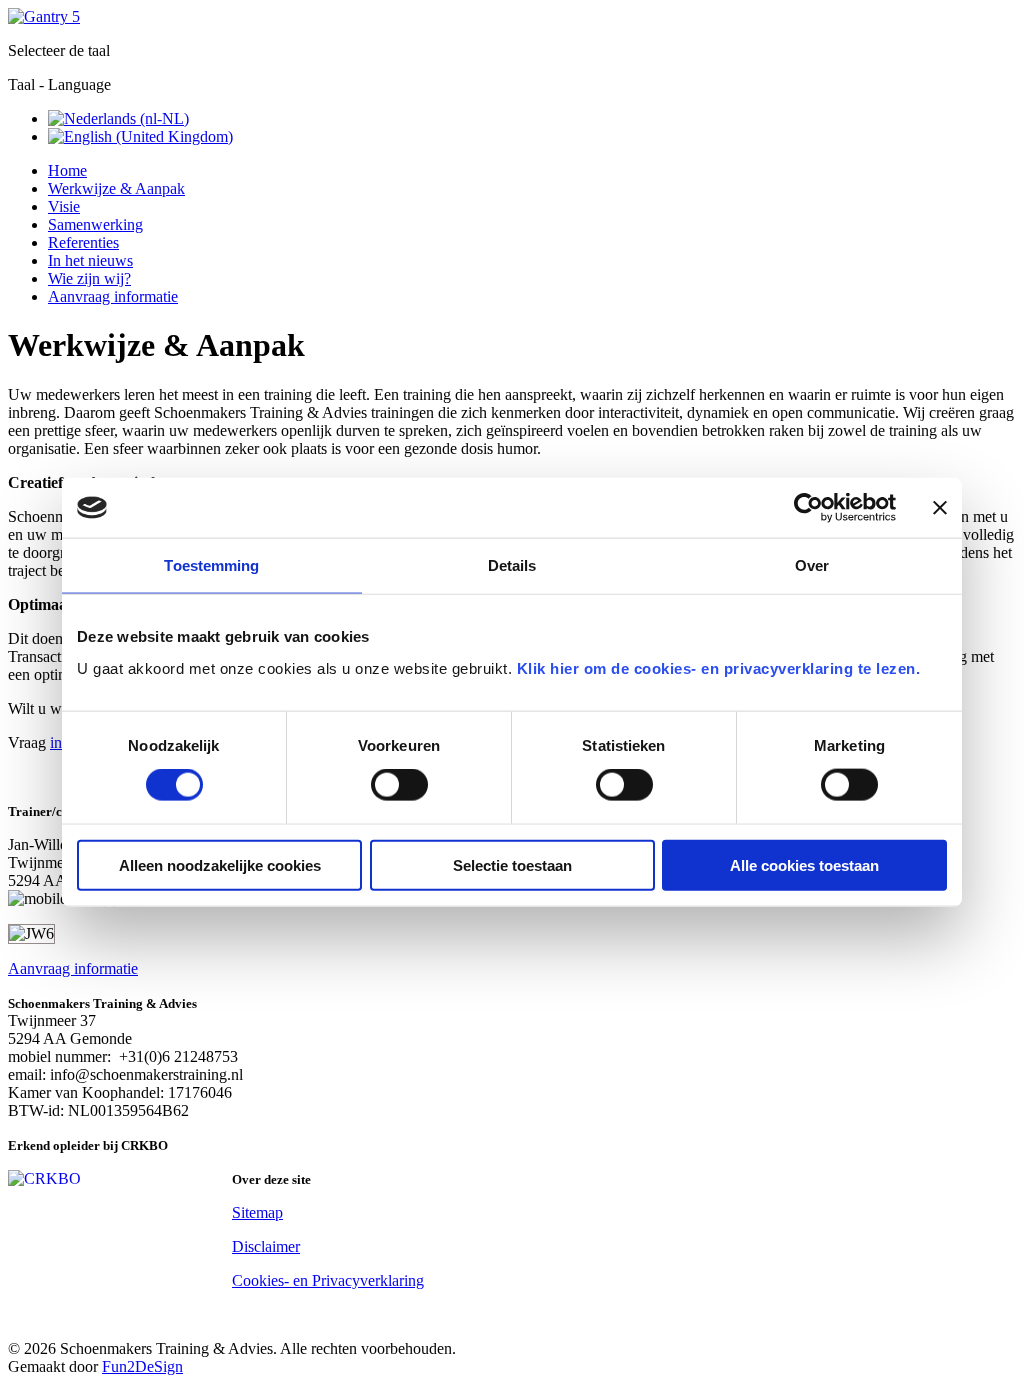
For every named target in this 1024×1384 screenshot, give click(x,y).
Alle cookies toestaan (804, 864)
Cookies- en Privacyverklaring (328, 1280)
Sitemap (257, 1212)
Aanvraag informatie (73, 968)
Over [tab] (812, 565)
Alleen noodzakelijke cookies (220, 864)
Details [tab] (512, 565)
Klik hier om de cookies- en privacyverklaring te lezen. (719, 667)
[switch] (399, 785)
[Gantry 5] (44, 16)
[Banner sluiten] (940, 508)
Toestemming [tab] (211, 565)
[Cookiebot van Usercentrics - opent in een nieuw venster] (808, 508)
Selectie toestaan (512, 864)
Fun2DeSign (142, 1366)
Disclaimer (266, 1246)
